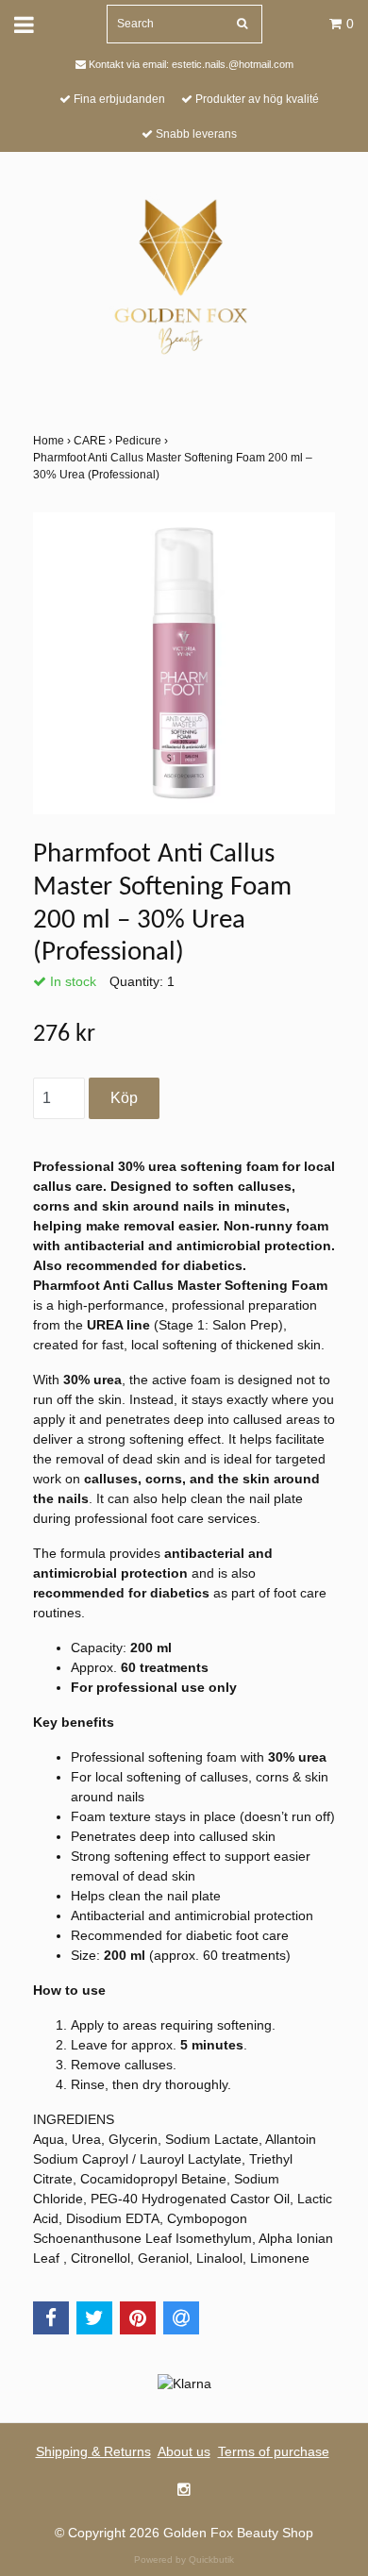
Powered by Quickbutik (184, 2559)
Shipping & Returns (93, 2451)
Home (53, 441)
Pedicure (143, 441)
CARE (94, 441)
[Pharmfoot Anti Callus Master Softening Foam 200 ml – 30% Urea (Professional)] (184, 663)
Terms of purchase (274, 2451)
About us (184, 2451)
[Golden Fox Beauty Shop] (184, 274)
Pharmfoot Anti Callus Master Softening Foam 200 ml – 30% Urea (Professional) (173, 466)
